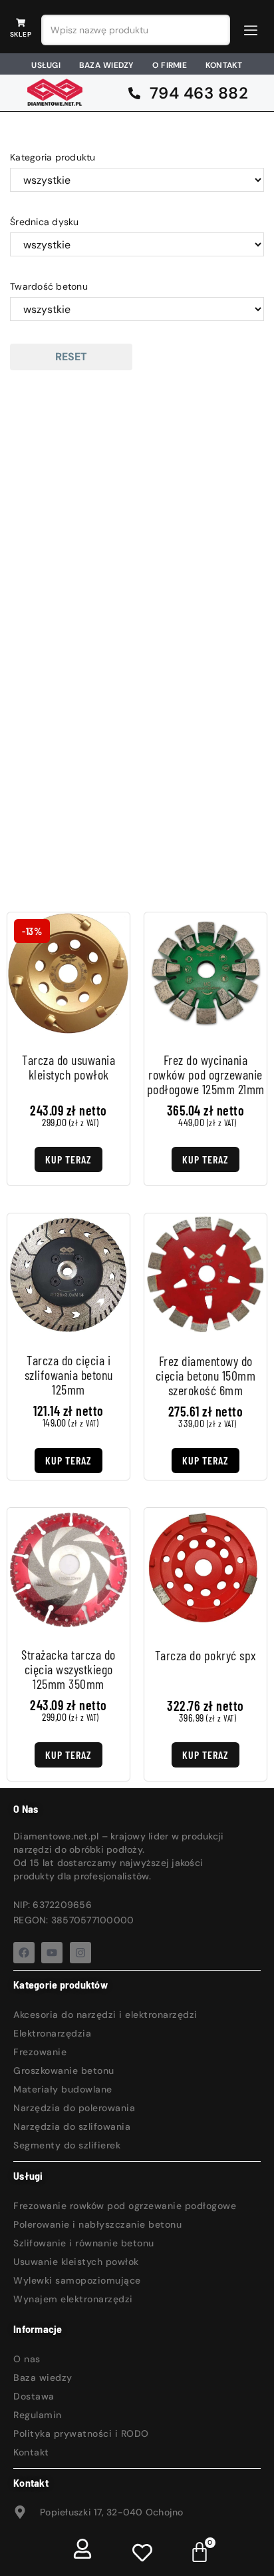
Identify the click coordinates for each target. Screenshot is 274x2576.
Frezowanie (40, 2052)
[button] (251, 30)
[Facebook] (24, 1953)
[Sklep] (21, 23)
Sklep (21, 34)
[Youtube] (52, 1953)
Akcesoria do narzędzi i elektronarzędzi (105, 2015)
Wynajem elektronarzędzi (73, 2299)
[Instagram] (80, 1953)
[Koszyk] (200, 2551)
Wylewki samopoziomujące (77, 2280)
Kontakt (31, 2452)
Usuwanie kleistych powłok (76, 2262)
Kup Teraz (68, 1159)
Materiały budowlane (63, 2089)
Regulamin (38, 2415)
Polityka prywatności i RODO (81, 2433)
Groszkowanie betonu (64, 2071)
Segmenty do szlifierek (67, 2145)
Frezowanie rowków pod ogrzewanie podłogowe (125, 2206)
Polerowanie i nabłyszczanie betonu (97, 2224)
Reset (71, 357)
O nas (27, 2359)
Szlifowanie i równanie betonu (84, 2243)
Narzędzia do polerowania (74, 2108)
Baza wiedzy (43, 2378)
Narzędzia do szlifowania (72, 2126)
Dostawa (34, 2396)
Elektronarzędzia (52, 2033)
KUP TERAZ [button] (68, 1460)
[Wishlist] (142, 2552)
